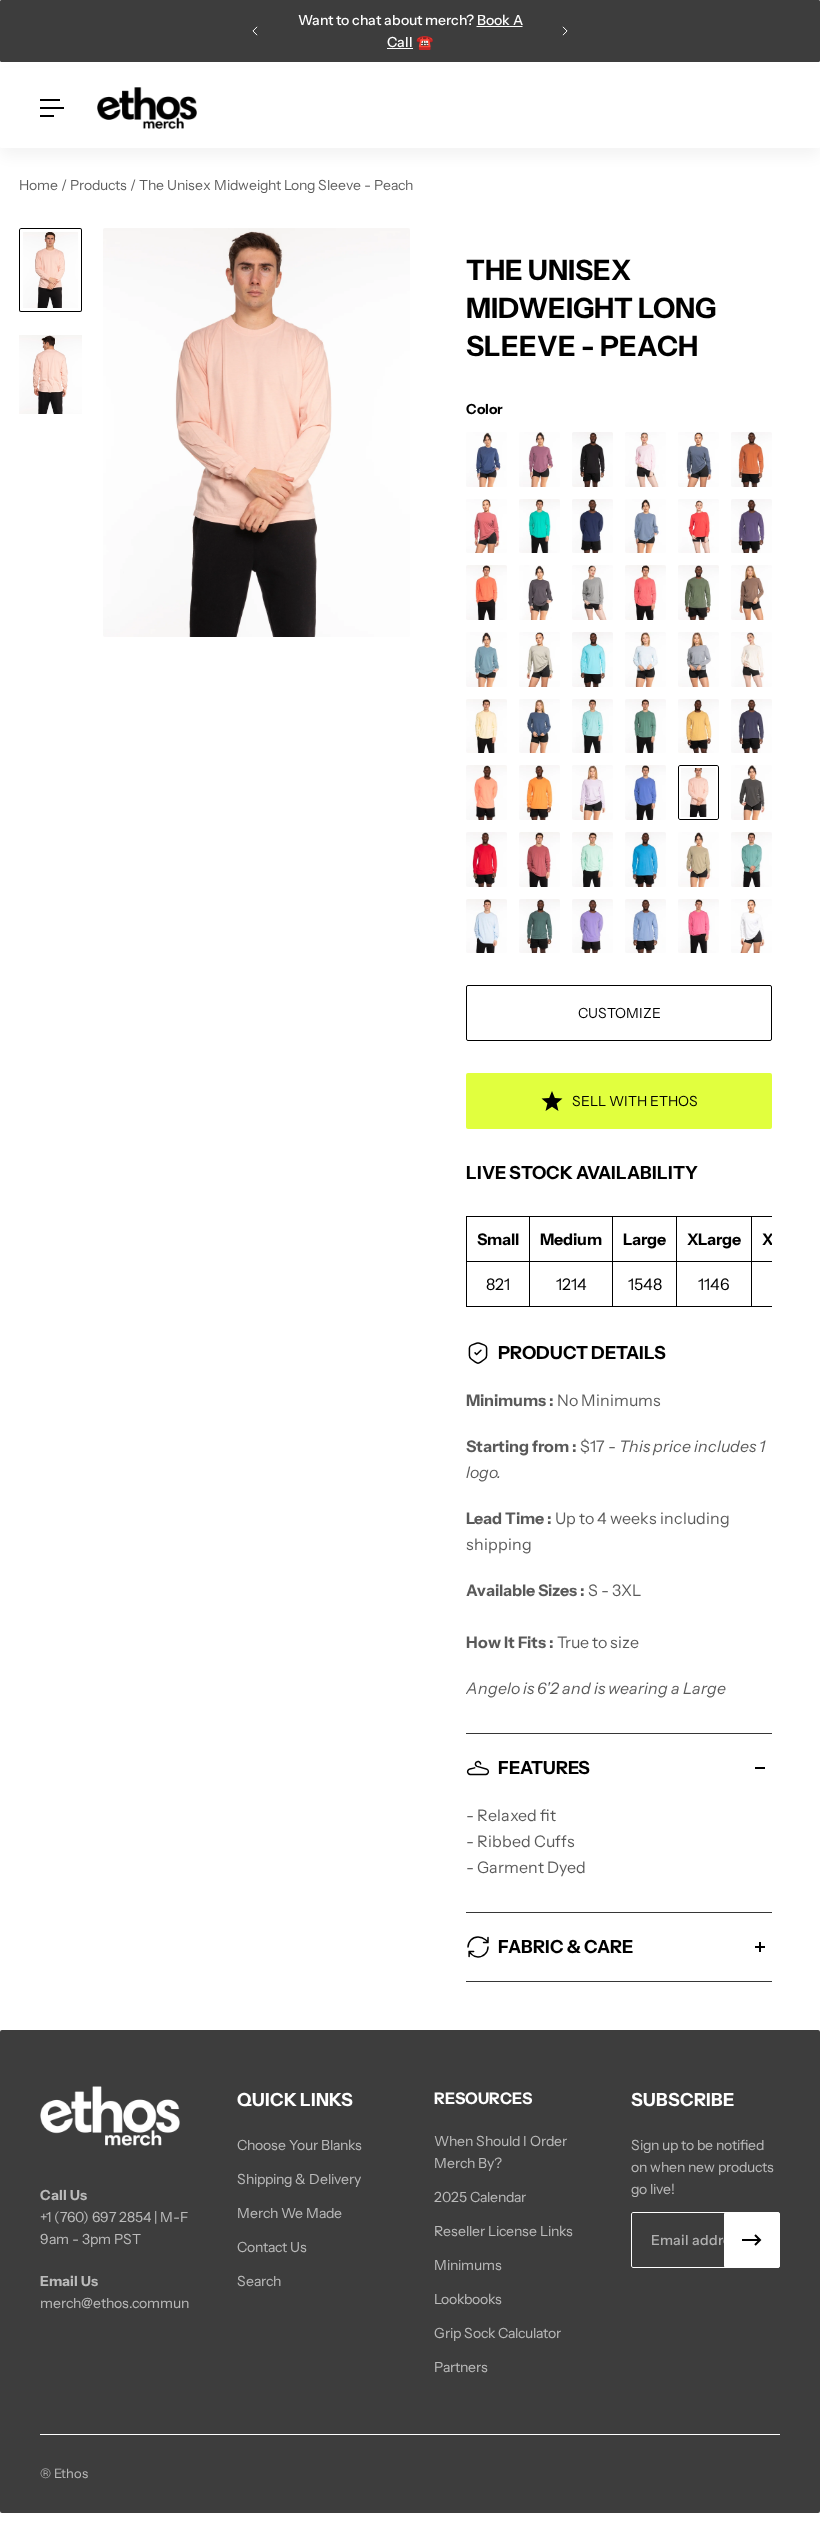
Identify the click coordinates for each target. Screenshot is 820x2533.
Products (100, 185)
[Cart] (768, 108)
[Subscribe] (752, 2240)
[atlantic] (486, 459)
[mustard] (698, 726)
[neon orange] (486, 792)
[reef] (592, 859)
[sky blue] (486, 926)
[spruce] (539, 926)
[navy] (751, 726)
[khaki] (539, 659)
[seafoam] (751, 859)
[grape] (751, 526)
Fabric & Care (565, 1947)
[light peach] (751, 659)
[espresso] (751, 592)
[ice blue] (486, 659)
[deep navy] (592, 526)
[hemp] (698, 592)
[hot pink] (645, 592)
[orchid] (592, 792)
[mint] (592, 726)
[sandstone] (698, 859)
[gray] (592, 592)
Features (544, 1768)
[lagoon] (592, 659)
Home (40, 185)
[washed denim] (645, 926)
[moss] (645, 726)
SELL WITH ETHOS (635, 1101)
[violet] (592, 926)
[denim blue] (645, 526)
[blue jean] (698, 459)
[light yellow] (486, 726)
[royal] (645, 859)
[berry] (539, 459)
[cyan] (539, 526)
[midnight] (539, 726)
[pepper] (751, 792)
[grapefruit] (486, 592)
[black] (592, 459)
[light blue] (645, 659)
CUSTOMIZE (619, 1013)
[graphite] (539, 592)
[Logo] (147, 108)
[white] (751, 926)
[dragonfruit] (698, 526)
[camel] (751, 459)
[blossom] (645, 459)
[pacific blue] (645, 792)
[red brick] (539, 859)
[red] (486, 859)
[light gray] (698, 659)
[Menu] (52, 108)
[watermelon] (698, 926)
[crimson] (486, 526)
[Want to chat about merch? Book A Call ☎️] (520, 31)
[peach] (698, 792)
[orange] (539, 792)
